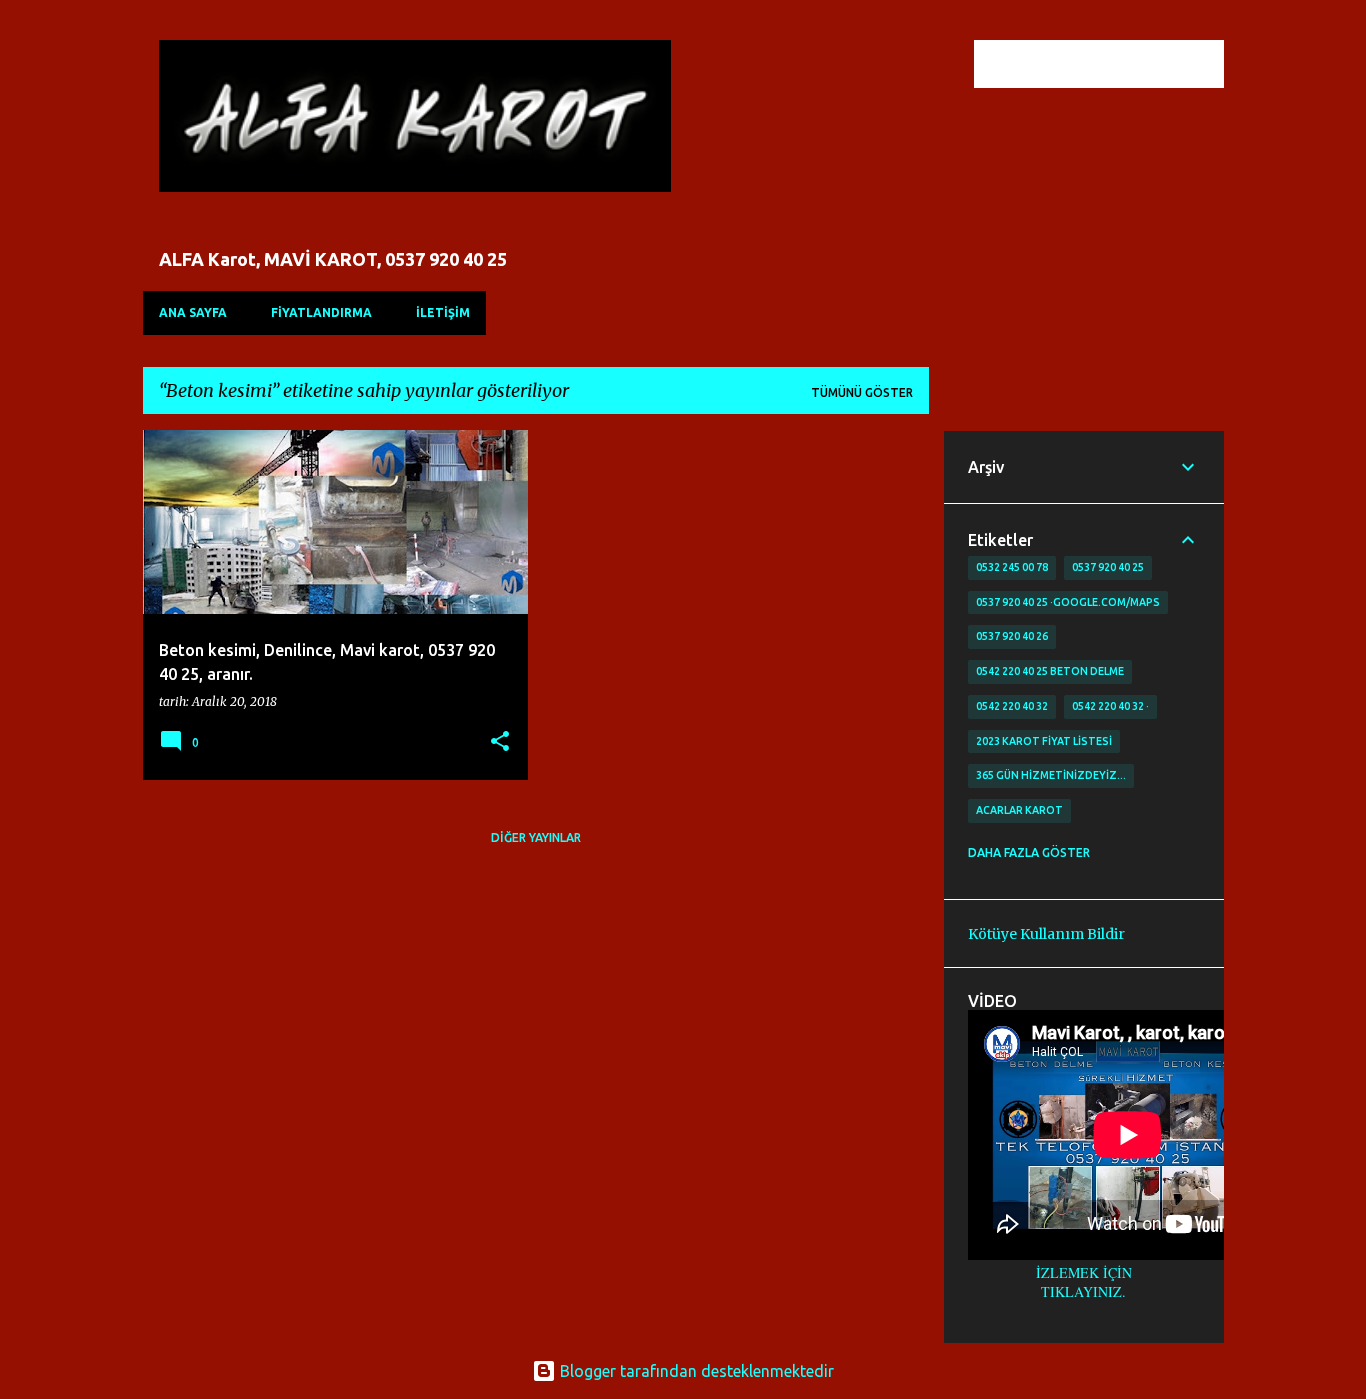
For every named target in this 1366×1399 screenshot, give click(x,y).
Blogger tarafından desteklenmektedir (695, 1371)
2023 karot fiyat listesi (1044, 741)
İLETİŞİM (443, 312)
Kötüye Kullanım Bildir (1046, 934)
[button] (500, 742)
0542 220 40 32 (1012, 706)
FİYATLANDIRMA (321, 312)
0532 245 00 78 (1012, 567)
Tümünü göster (862, 392)
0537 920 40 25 (1108, 567)
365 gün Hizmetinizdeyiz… (1051, 775)
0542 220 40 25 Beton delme (1050, 671)
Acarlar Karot (1019, 810)
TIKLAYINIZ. (1083, 1291)
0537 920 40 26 (1012, 636)
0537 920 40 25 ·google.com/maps (1068, 602)
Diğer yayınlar (536, 837)
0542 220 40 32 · (1110, 706)
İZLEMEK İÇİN (1084, 1272)
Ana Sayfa (193, 312)
